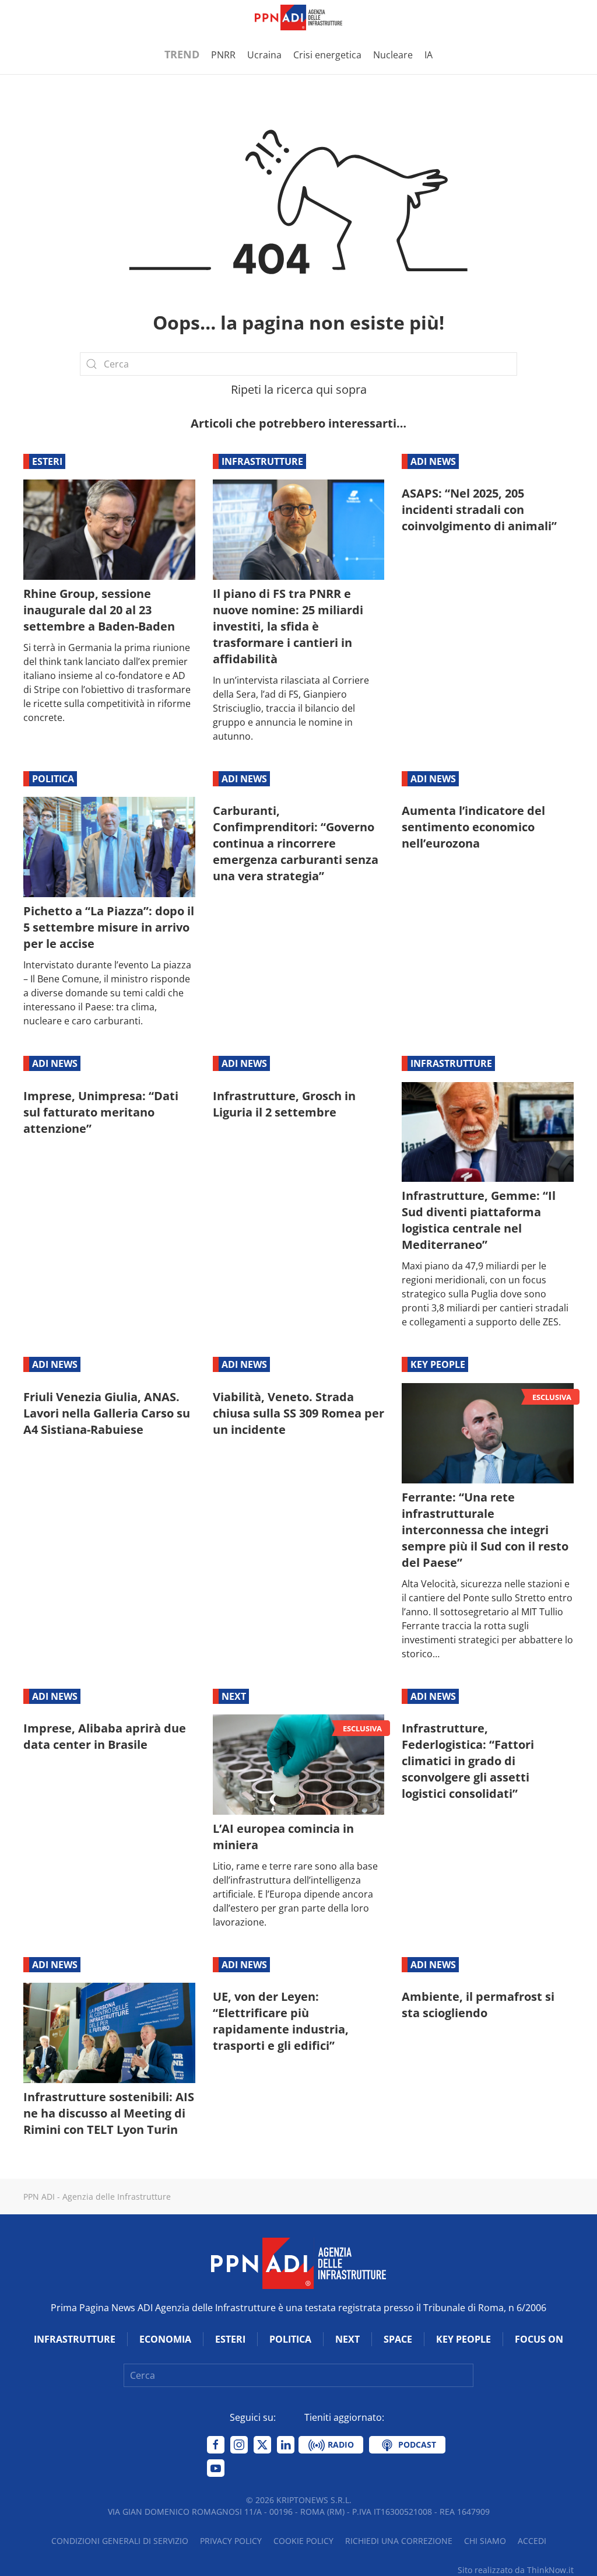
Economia (165, 2339)
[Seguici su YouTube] (216, 2468)
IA (429, 55)
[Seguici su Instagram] (239, 2445)
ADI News (433, 461)
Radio (340, 2444)
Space (398, 2339)
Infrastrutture (262, 461)
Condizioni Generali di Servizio (120, 2541)
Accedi (532, 2541)
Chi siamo (485, 2541)
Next (234, 1696)
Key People (438, 1364)
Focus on (539, 2339)
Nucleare (393, 55)
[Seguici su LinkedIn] (286, 2445)
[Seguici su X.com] (262, 2445)
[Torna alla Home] (298, 17)
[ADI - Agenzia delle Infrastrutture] (298, 2262)
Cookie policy (303, 2541)
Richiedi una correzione (399, 2541)
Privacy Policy (231, 2541)
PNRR (223, 55)
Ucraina (264, 55)
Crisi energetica (327, 55)
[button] (29, 17)
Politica (53, 779)
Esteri (47, 461)
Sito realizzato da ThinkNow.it (516, 2570)
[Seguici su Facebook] (216, 2445)
